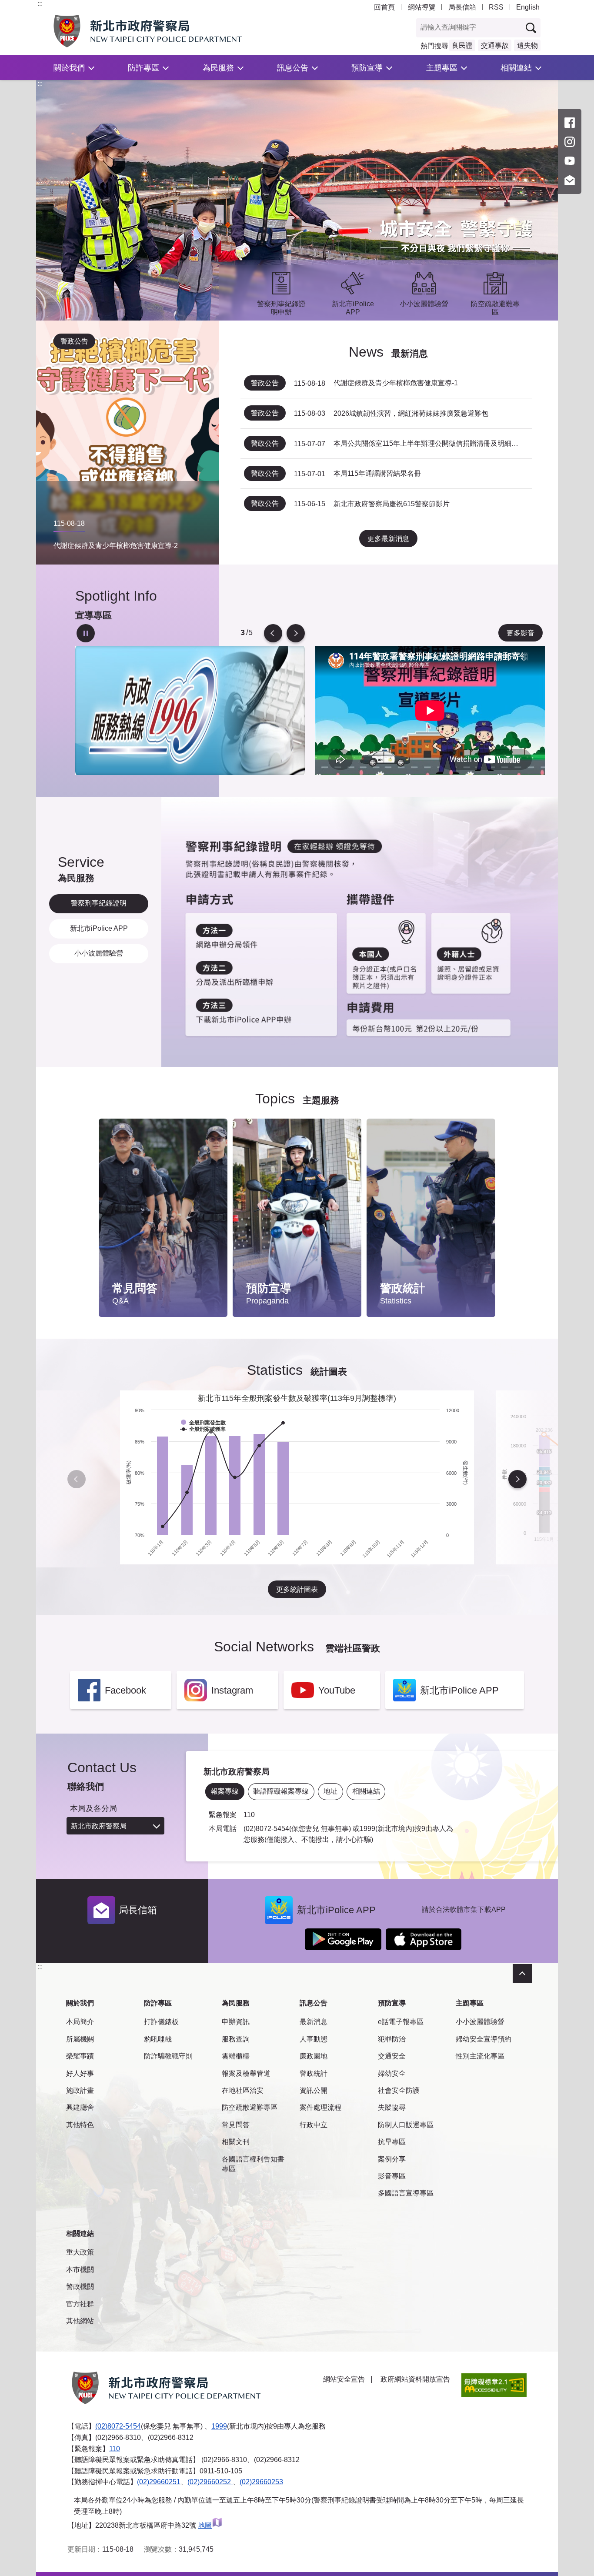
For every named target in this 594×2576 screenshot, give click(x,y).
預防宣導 (367, 68)
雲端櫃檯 (236, 2056)
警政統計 (314, 2073)
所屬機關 (80, 2039)
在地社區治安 (243, 2090)
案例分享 (392, 2159)
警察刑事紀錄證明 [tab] (99, 903)
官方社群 (80, 2304)
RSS (496, 7)
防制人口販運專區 (406, 2125)
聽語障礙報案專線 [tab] (281, 1791)
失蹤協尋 (392, 2107)
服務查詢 (236, 2039)
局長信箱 (462, 7)
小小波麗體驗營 (480, 2022)
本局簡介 (80, 2022)
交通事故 (495, 45)
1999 (219, 2426)
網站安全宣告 (344, 2379)
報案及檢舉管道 (246, 2073)
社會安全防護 (399, 2090)
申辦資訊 (236, 2022)
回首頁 (384, 7)
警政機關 (80, 2287)
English (528, 7)
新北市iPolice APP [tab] (99, 928)
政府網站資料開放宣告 (415, 2379)
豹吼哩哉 (158, 2039)
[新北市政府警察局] (168, 31)
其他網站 (80, 2321)
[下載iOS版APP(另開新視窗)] (424, 1939)
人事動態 (314, 2039)
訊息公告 (293, 68)
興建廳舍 (80, 2107)
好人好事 (80, 2073)
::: (40, 4)
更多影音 (521, 633)
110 (115, 2449)
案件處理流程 (320, 2107)
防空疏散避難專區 (250, 2107)
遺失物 (527, 45)
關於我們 (69, 68)
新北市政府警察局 (99, 1826)
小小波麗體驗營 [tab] (99, 953)
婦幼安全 (392, 2073)
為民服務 (218, 68)
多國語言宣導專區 (406, 2193)
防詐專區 (143, 68)
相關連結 (516, 68)
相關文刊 (236, 2142)
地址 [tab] (330, 1791)
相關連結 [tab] (366, 1791)
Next (296, 633)
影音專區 (392, 2176)
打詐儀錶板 (161, 2022)
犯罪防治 (392, 2039)
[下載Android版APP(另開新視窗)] (343, 1939)
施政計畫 (80, 2090)
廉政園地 (314, 2056)
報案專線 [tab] (225, 1791)
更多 (212, 1148)
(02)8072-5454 (118, 2426)
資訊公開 (314, 2090)
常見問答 (236, 2125)
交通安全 (392, 2056)
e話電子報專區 (401, 2022)
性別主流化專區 (480, 2056)
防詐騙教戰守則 (168, 2056)
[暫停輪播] (86, 633)
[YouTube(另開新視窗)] (570, 161)
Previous (273, 633)
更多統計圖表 (297, 1589)
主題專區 (442, 68)
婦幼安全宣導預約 (484, 2039)
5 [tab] (242, 633)
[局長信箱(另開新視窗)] (570, 180)
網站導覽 (422, 7)
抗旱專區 (392, 2142)
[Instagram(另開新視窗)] (570, 142)
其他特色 (80, 2125)
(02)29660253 (261, 2482)
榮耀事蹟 (80, 2056)
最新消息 (314, 2022)
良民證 (462, 45)
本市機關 (80, 2270)
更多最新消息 (388, 539)
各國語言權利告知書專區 (253, 2164)
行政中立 (314, 2125)
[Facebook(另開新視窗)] (570, 123)
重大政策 (80, 2252)
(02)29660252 (210, 2482)
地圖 (205, 2525)
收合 (522, 1974)
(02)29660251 (159, 2482)
